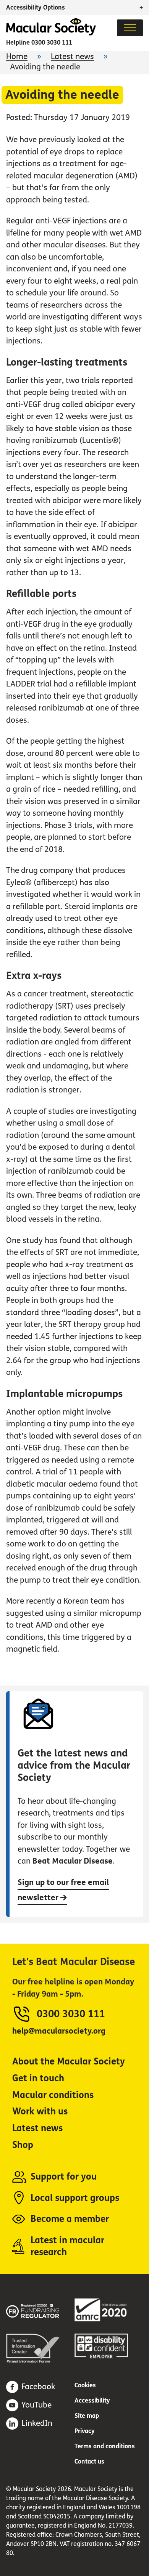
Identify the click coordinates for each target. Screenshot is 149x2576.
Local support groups (75, 2198)
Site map (87, 2416)
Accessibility (92, 2400)
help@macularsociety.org (59, 2031)
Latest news (72, 57)
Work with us (40, 2112)
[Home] (51, 33)
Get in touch (38, 2078)
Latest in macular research (67, 2246)
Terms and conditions (105, 2446)
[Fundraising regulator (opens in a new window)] (40, 2310)
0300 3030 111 (52, 43)
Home (17, 57)
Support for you (64, 2177)
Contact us (89, 2461)
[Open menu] (130, 28)
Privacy (85, 2431)
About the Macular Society (69, 2062)
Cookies (85, 2385)
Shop (23, 2145)
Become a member (70, 2219)
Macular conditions (53, 2095)
